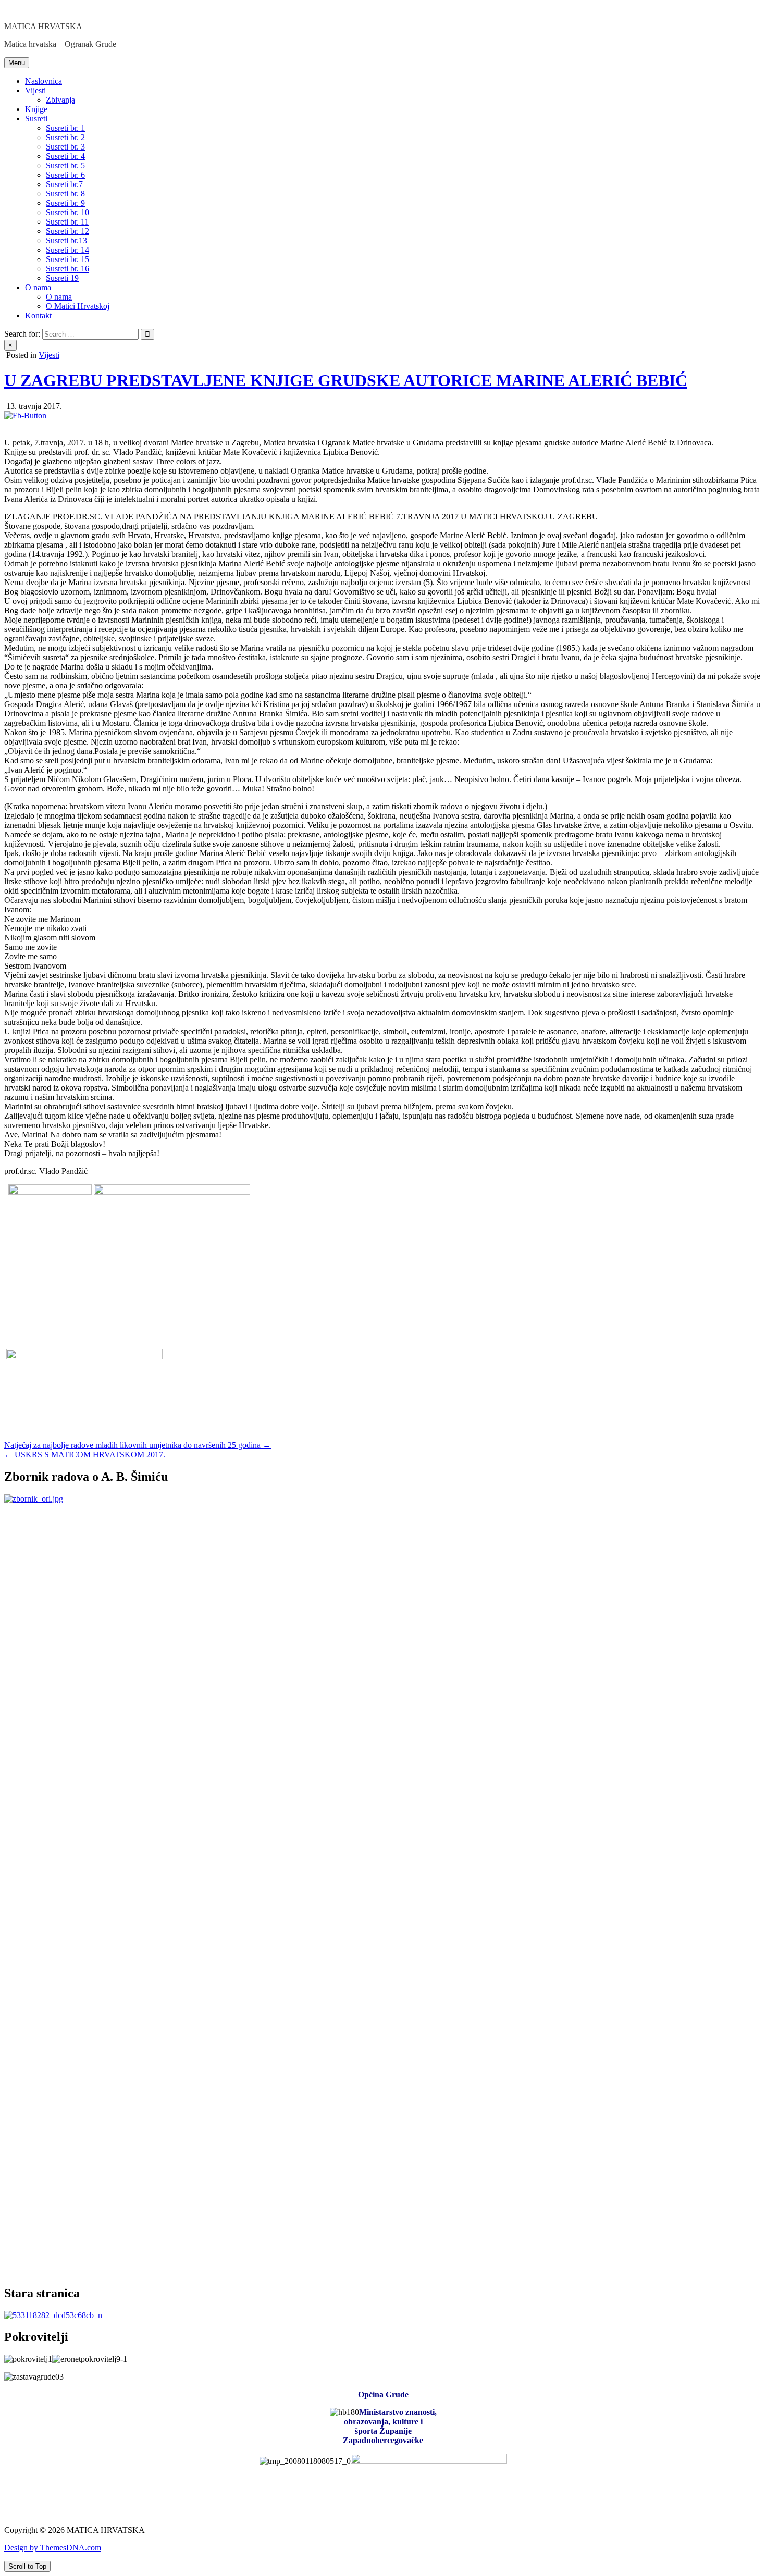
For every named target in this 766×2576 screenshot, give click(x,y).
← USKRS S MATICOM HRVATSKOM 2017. (85, 1454)
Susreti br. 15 (67, 259)
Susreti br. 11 (67, 222)
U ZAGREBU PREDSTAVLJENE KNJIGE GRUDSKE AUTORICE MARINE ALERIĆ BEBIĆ (346, 380)
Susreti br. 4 (65, 156)
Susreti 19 (62, 278)
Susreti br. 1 (65, 128)
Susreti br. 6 (65, 175)
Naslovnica (44, 81)
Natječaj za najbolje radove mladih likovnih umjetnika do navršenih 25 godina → (138, 1445)
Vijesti (35, 90)
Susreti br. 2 (65, 137)
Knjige (36, 109)
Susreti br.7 (64, 184)
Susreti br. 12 (67, 231)
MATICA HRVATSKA (43, 26)
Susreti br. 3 (65, 147)
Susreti (36, 119)
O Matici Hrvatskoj (78, 306)
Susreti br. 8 (65, 194)
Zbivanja (60, 100)
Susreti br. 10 (67, 212)
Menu (17, 63)
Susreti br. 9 (65, 203)
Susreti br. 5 (65, 165)
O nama (38, 287)
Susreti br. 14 (67, 250)
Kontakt (38, 315)
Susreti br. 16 (67, 269)
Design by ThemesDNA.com (53, 2548)
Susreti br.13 (66, 240)
